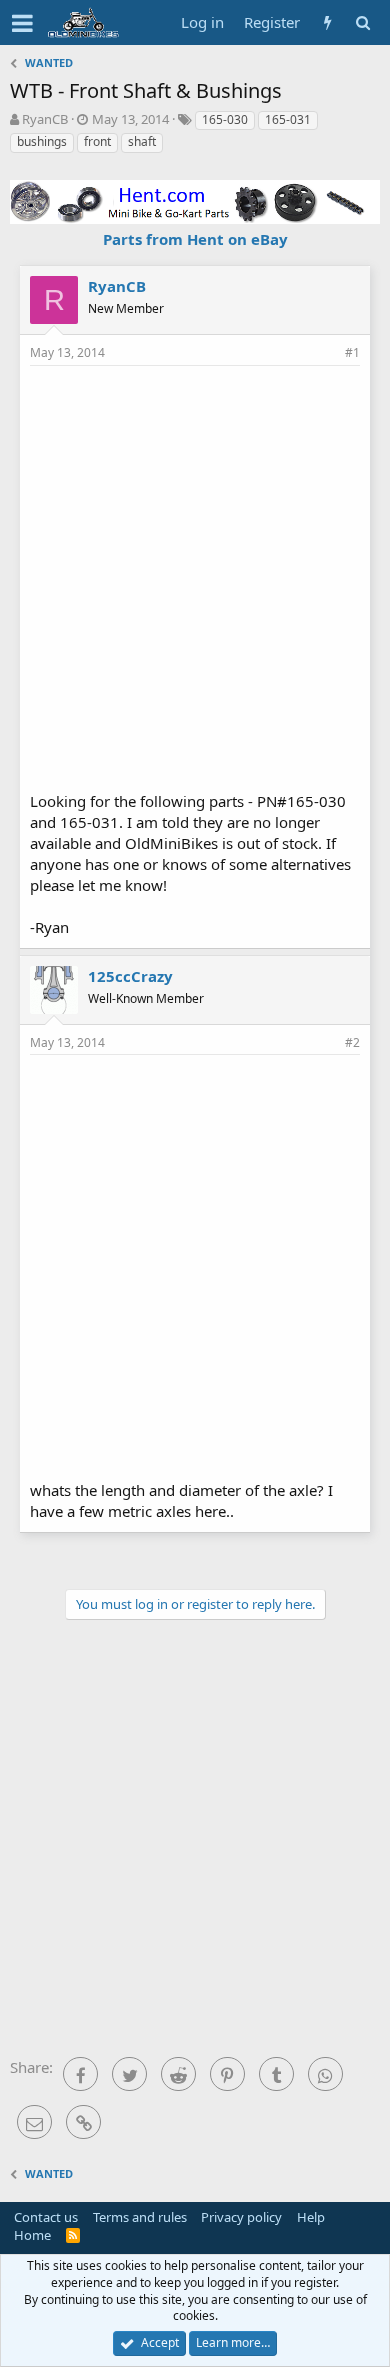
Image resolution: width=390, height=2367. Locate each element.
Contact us (46, 2217)
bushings (42, 141)
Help (311, 2217)
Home (32, 2235)
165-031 (288, 119)
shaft (142, 141)
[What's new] (327, 22)
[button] (22, 23)
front (97, 141)
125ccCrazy (130, 976)
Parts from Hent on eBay (195, 239)
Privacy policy (241, 2217)
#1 (352, 352)
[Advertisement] (195, 576)
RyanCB (45, 119)
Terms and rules (140, 2217)
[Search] (362, 22)
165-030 (225, 119)
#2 (352, 1042)
